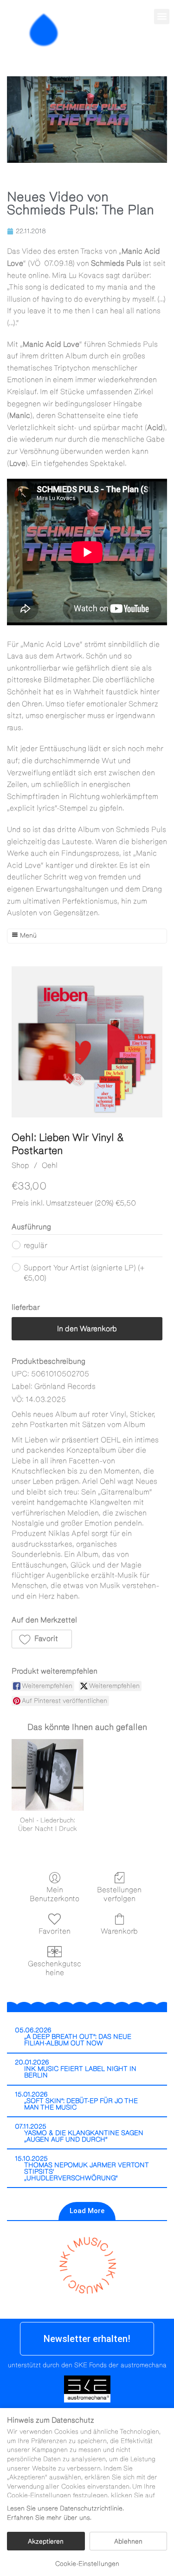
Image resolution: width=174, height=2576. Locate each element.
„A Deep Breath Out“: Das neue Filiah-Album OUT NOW (78, 2040)
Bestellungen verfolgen (119, 1894)
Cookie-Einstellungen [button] (87, 2564)
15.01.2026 (31, 2094)
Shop (20, 1165)
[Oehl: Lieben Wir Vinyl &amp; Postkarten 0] (87, 1042)
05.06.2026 (33, 2030)
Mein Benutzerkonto (55, 1894)
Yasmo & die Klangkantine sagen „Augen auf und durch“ (84, 2136)
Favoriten (55, 1931)
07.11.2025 (31, 2127)
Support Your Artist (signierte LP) (84, 1273)
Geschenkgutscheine (55, 1968)
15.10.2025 (31, 2159)
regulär (35, 1245)
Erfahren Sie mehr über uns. (49, 2518)
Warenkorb (119, 1931)
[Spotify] (161, 50)
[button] (162, 17)
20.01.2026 (32, 2062)
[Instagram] (142, 50)
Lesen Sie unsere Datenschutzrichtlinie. (65, 2509)
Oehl (50, 1165)
